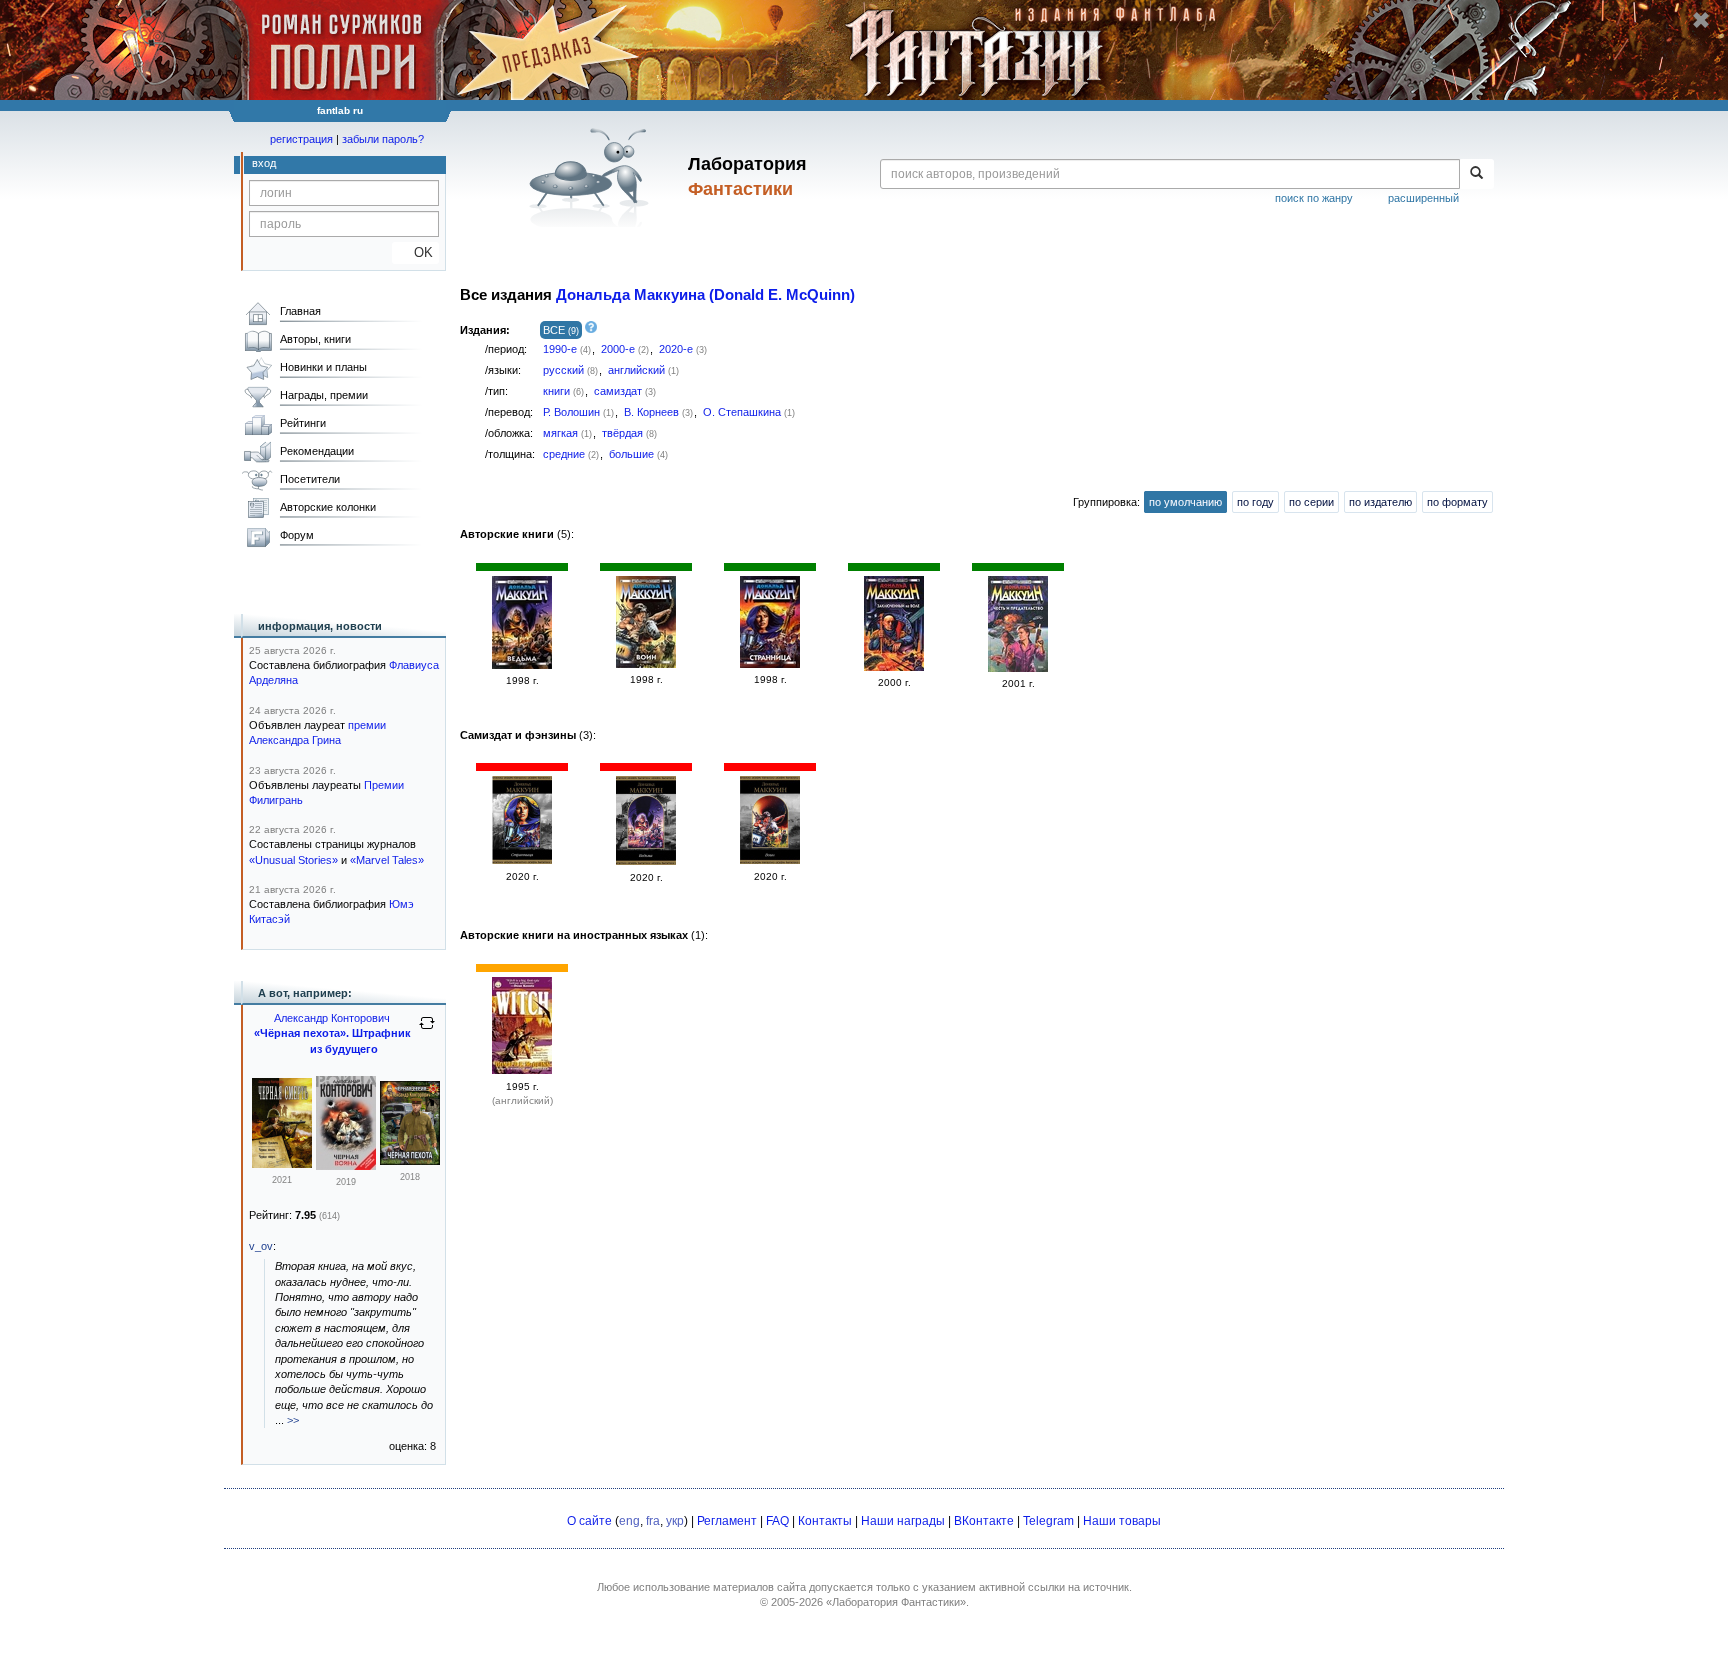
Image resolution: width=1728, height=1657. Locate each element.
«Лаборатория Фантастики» (896, 1602)
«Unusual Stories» (293, 860)
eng (629, 1521)
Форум (297, 535)
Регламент (727, 1521)
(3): (528, 735)
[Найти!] (1476, 174)
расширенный (1423, 198)
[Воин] (646, 664)
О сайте (589, 1521)
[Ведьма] (522, 665)
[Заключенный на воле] (894, 667)
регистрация (301, 139)
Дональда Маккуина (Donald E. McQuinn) (705, 295)
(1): (584, 935)
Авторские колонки (328, 507)
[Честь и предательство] (1018, 668)
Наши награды (903, 1521)
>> (293, 1420)
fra (653, 1521)
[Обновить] (427, 1031)
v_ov (261, 1246)
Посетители (310, 479)
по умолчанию (1185, 502)
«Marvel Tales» (387, 860)
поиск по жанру (1314, 198)
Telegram (1048, 1521)
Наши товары (1122, 1521)
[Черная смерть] (282, 1164)
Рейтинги (303, 423)
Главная (300, 311)
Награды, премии (324, 395)
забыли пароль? (383, 139)
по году (1255, 502)
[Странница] (770, 664)
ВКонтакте (984, 1521)
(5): (517, 534)
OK (415, 252)
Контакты (825, 1521)
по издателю (1380, 502)
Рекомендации (317, 451)
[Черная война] (346, 1166)
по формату (1457, 502)
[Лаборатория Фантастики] (592, 177)
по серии (1311, 502)
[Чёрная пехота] (410, 1161)
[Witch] (522, 1070)
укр (675, 1521)
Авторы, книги (315, 339)
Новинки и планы (323, 367)
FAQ (777, 1521)
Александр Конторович (332, 1018)
